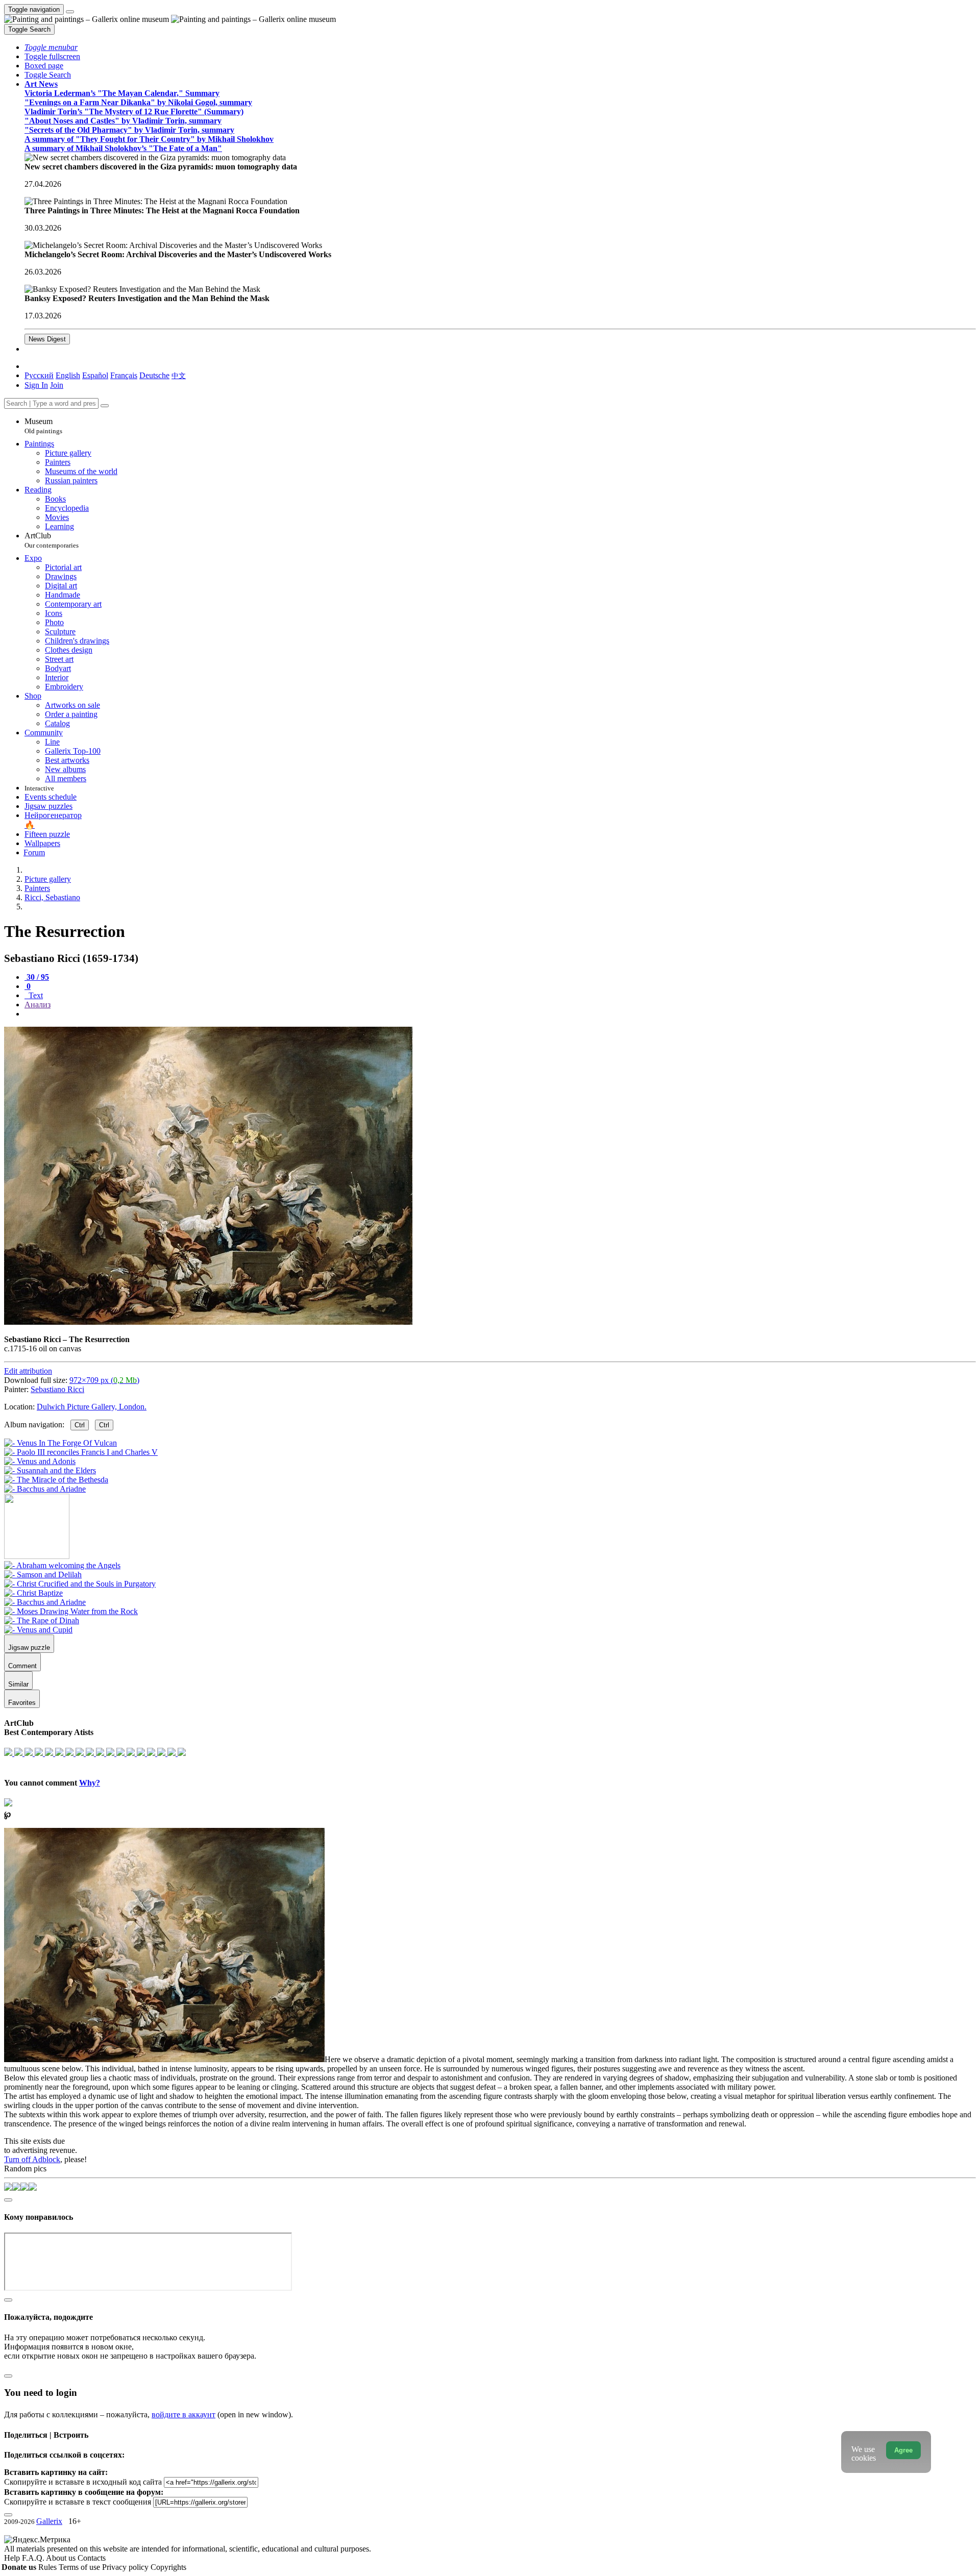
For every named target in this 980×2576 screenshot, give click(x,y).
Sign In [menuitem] (36, 385)
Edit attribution (28, 1371)
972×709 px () (104, 1380)
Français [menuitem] (124, 375)
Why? (90, 1783)
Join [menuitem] (57, 385)
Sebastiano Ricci (57, 1389)
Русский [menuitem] (39, 375)
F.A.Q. (34, 2558)
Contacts (92, 2558)
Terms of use (80, 2567)
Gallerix (49, 2521)
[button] (51, 47)
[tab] (37, 977)
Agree (903, 2450)
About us (62, 2558)
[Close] (105, 406)
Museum (43, 426)
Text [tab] (35, 995)
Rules (48, 2567)
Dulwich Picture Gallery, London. (92, 1407)
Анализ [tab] (38, 1005)
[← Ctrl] (45, 1489)
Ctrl (80, 1425)
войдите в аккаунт (183, 2414)
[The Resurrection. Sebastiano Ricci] (208, 1322)
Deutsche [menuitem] (154, 375)
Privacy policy (126, 2567)
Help (13, 2558)
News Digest (47, 339)
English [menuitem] (68, 375)
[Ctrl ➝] (62, 1565)
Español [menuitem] (95, 375)
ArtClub (52, 540)
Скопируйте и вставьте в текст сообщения (78, 2502)
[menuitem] (179, 375)
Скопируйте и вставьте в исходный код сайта (83, 2482)
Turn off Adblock (32, 2159)
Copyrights (168, 2567)
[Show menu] (70, 12)
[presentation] (500, 1014)
